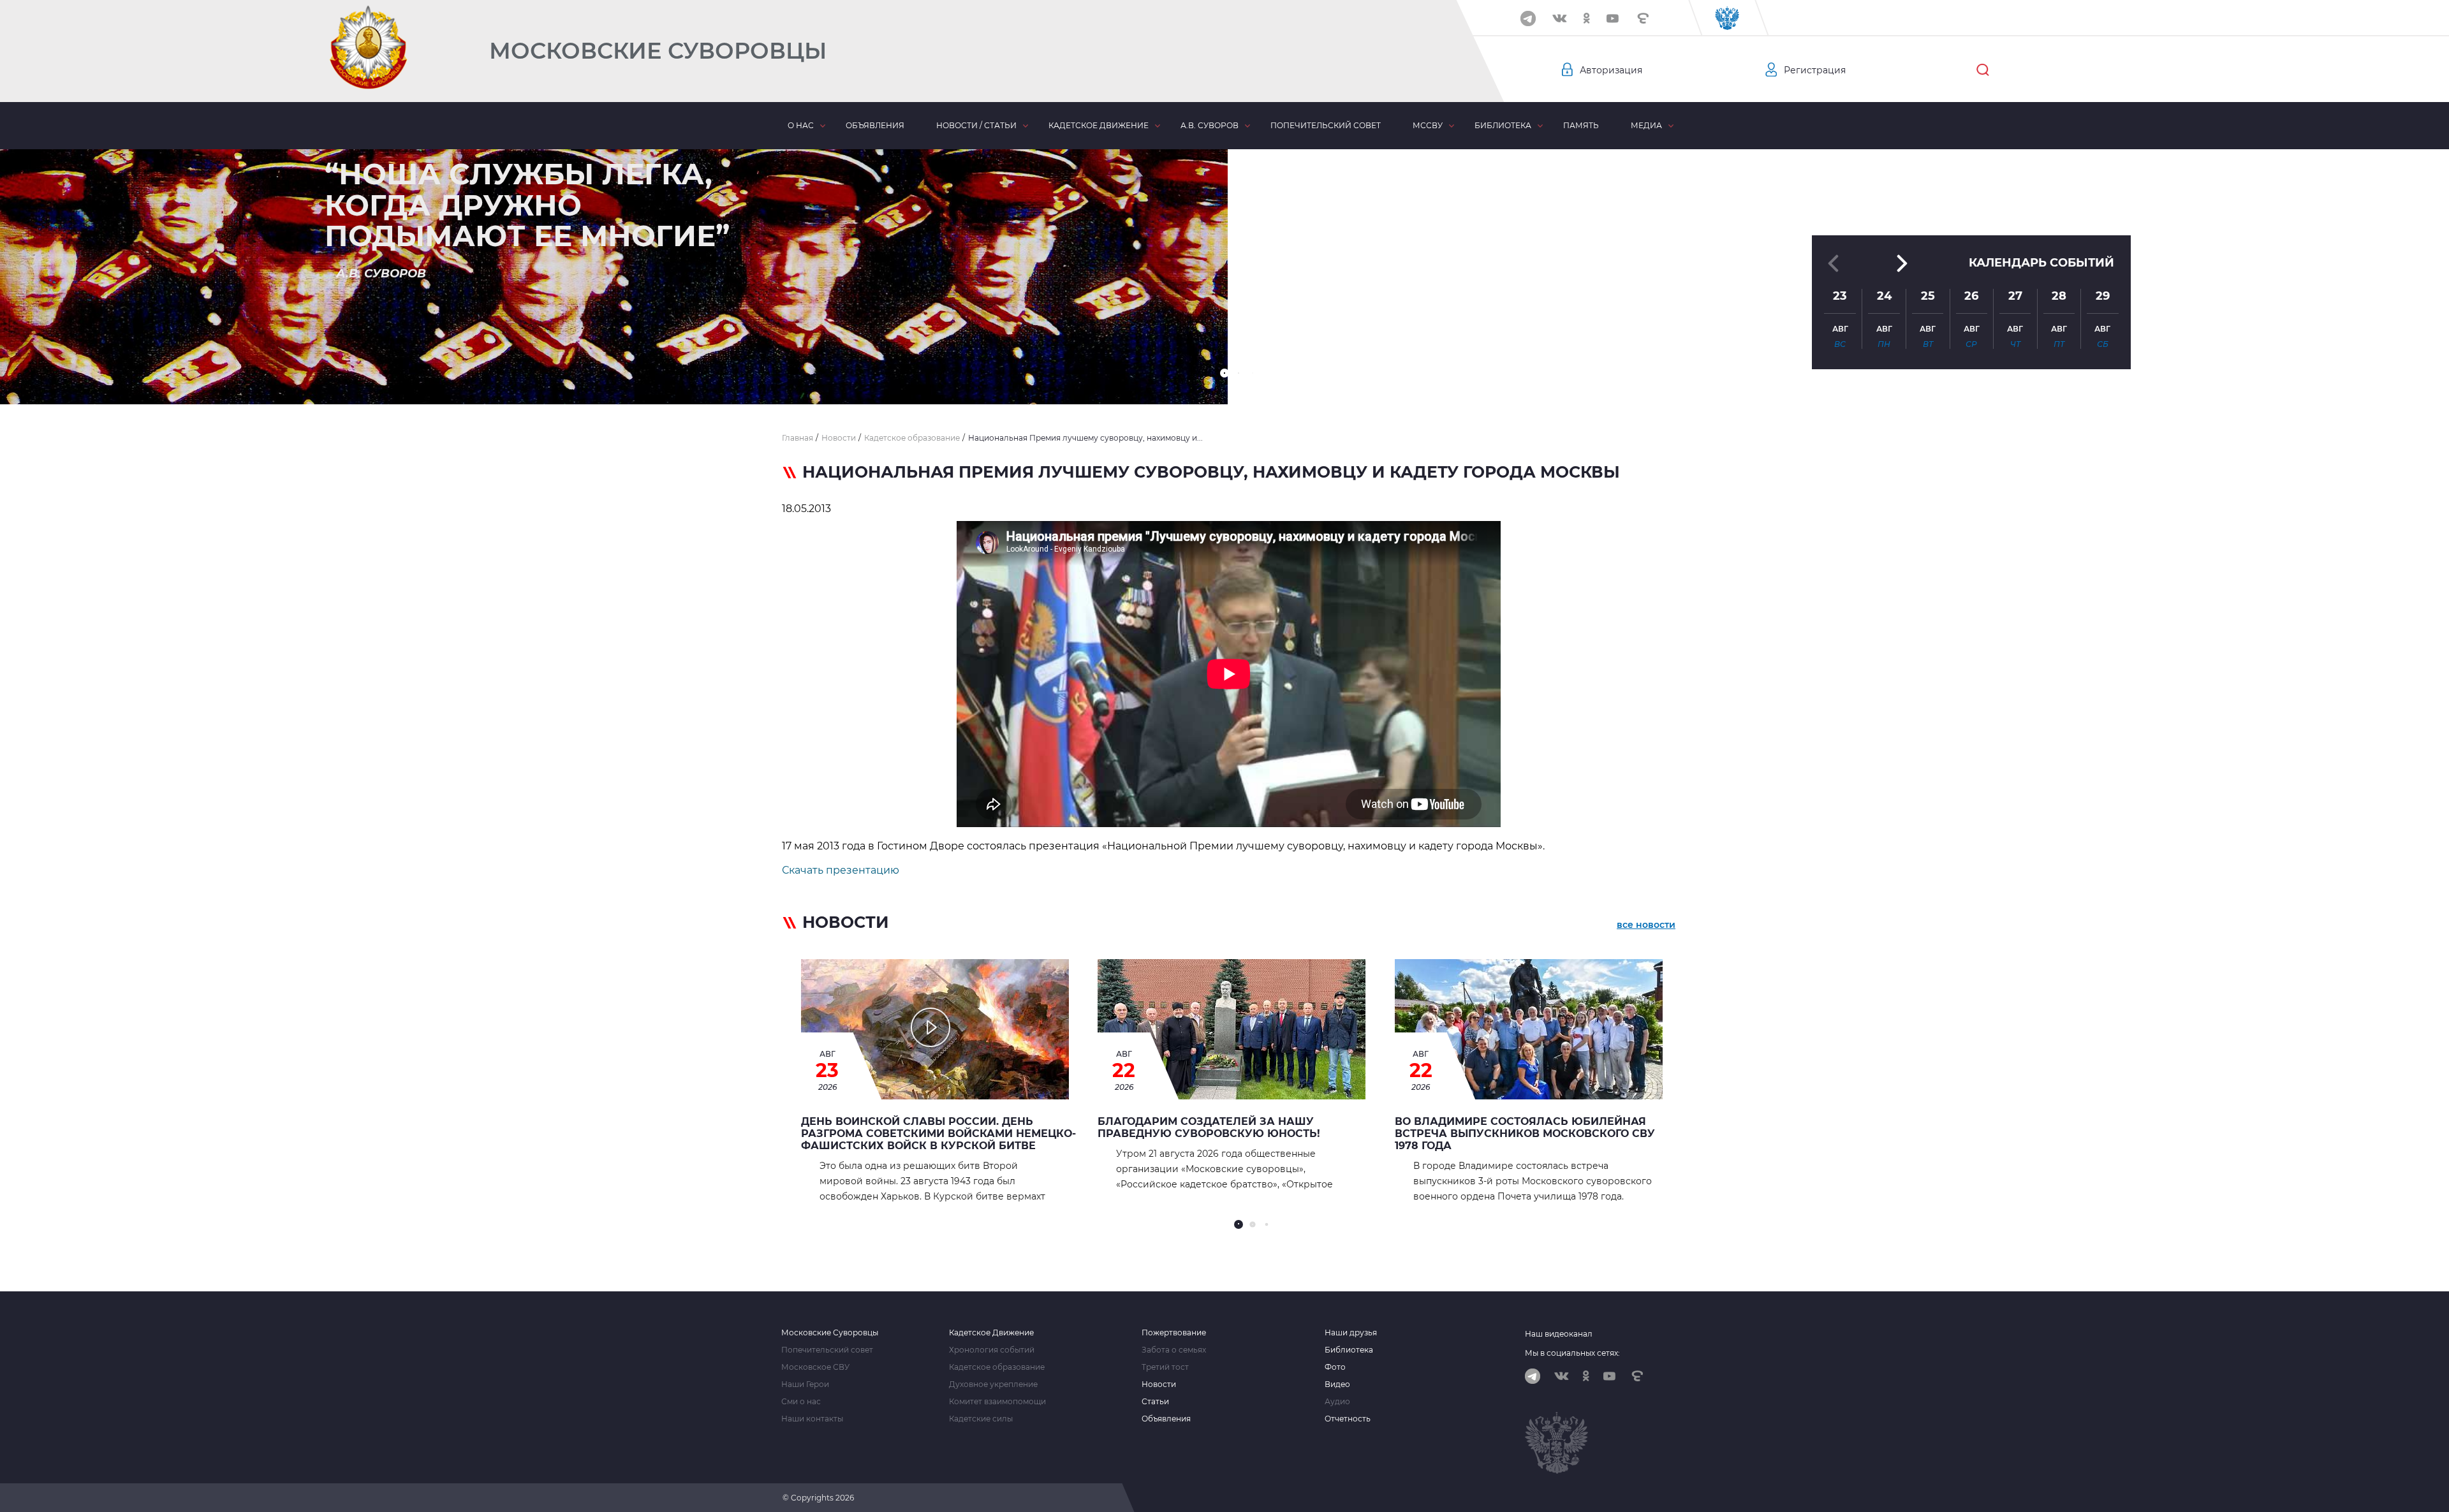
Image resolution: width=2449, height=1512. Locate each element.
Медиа (1646, 125)
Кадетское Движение (991, 1333)
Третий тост (1165, 1367)
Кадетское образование (997, 1367)
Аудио (1337, 1402)
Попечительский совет (1326, 125)
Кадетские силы (981, 1419)
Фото (1335, 1367)
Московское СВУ (815, 1367)
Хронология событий (992, 1350)
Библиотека (1503, 125)
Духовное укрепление (993, 1384)
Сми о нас (801, 1402)
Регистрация (1815, 70)
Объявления (875, 125)
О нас (801, 125)
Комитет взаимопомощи (997, 1402)
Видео (1337, 1384)
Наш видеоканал (1559, 1334)
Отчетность (1348, 1419)
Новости (1159, 1384)
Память (1581, 125)
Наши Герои (805, 1384)
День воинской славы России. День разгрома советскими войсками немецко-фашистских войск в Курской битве (938, 1134)
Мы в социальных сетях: (1572, 1353)
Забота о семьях (1174, 1350)
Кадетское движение (1099, 125)
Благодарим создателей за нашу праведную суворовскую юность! (1209, 1127)
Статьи (1155, 1402)
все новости (1646, 925)
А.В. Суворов (1210, 125)
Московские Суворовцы (658, 51)
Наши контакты (812, 1419)
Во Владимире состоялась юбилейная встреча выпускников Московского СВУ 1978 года (1525, 1134)
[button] (1224, 373)
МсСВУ (1428, 125)
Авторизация (1611, 70)
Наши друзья (1351, 1333)
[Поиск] (1983, 70)
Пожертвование (1174, 1333)
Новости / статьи (976, 125)
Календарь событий (2041, 263)
